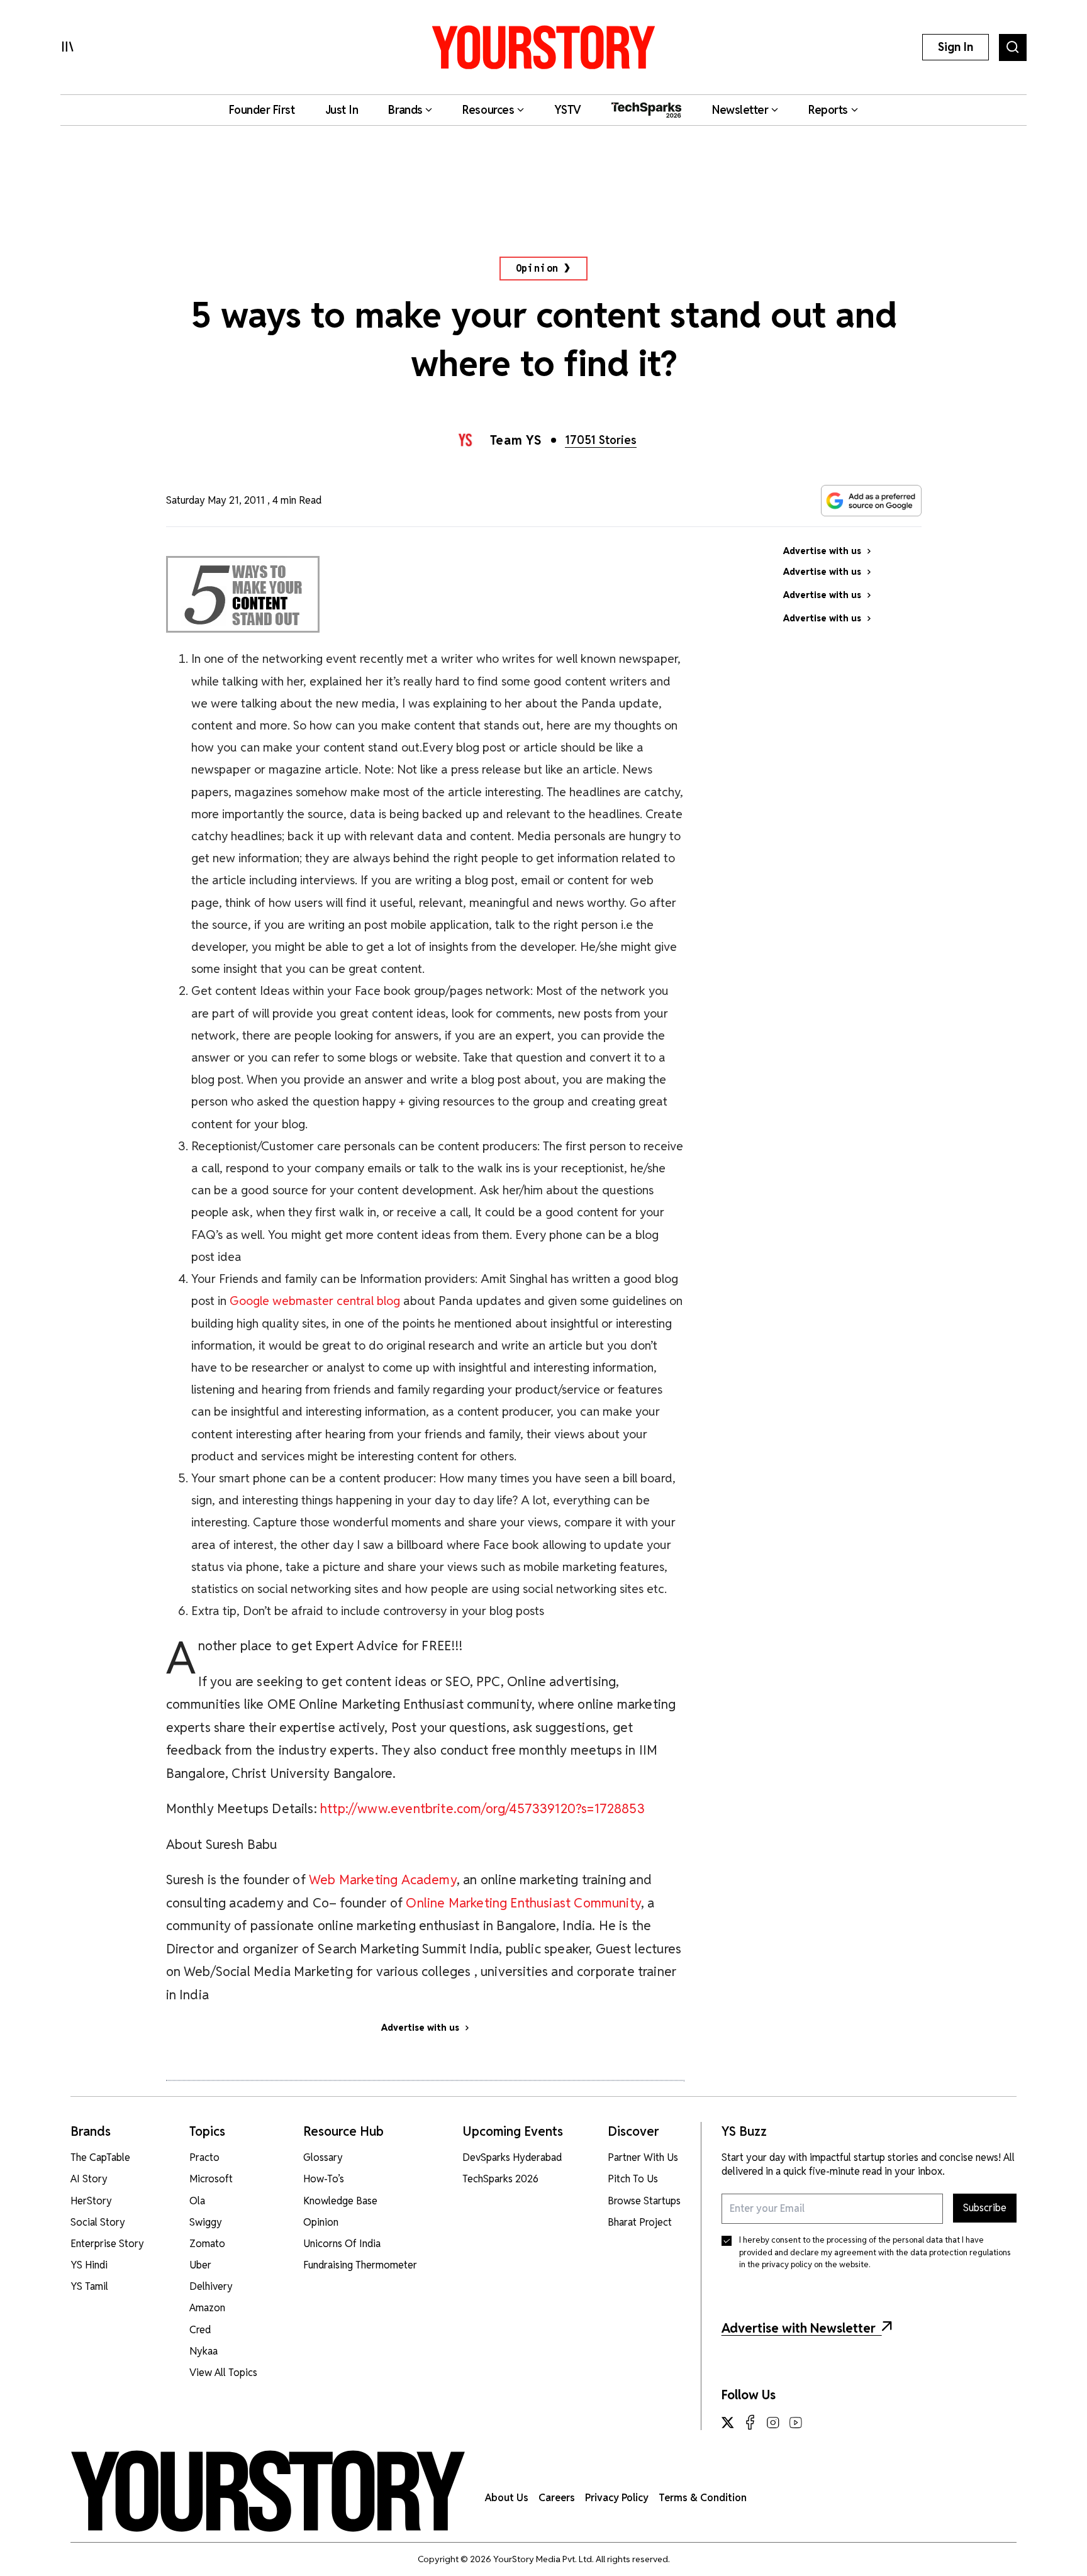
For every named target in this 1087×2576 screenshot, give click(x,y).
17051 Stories (601, 440)
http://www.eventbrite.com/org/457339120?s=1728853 (482, 1808)
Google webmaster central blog (315, 1301)
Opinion (538, 268)
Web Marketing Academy (383, 1879)
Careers (557, 2498)
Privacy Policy (617, 2498)
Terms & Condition (703, 2498)
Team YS (516, 440)
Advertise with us (420, 2028)
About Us (507, 2498)
